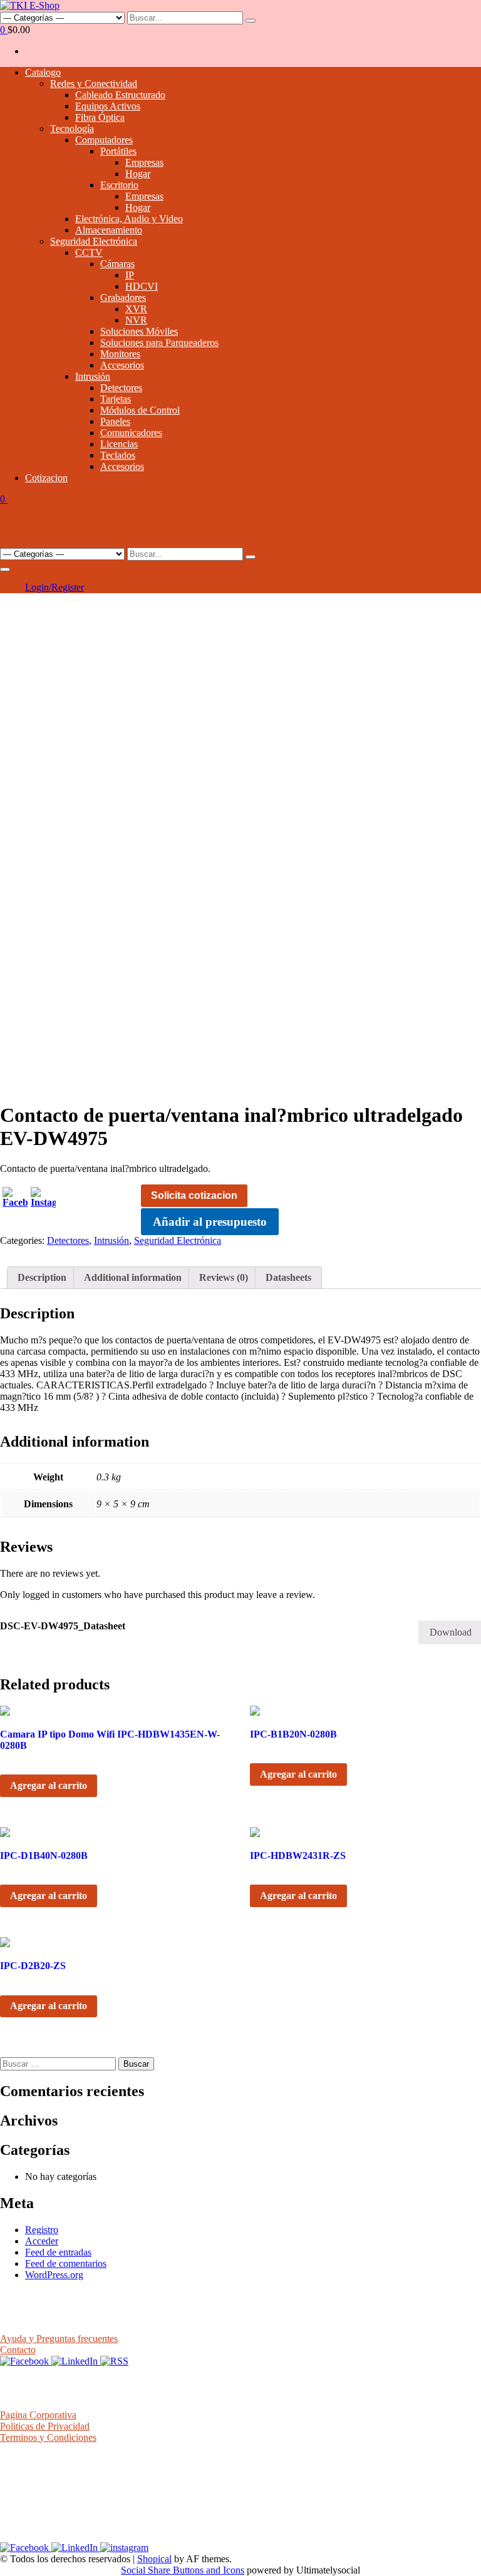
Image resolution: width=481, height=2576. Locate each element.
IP (130, 275)
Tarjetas (116, 399)
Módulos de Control (140, 410)
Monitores (120, 354)
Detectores (121, 388)
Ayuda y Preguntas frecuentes (59, 2339)
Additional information (133, 1277)
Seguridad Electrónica (94, 241)
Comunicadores (131, 433)
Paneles (115, 421)
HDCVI (142, 286)
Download (451, 1632)
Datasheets (288, 1277)
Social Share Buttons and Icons (183, 2570)
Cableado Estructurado (120, 95)
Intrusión (93, 376)
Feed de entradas (58, 2252)
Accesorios (122, 365)
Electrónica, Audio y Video (129, 219)
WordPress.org (54, 2275)
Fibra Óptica (100, 117)
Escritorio (119, 185)
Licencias (119, 444)
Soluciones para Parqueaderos (159, 343)
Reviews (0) (224, 1277)
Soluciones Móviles (139, 331)
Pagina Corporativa (38, 2415)
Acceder (42, 2241)
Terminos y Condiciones (48, 2437)
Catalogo (43, 72)
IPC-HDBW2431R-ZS (298, 1856)
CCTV (89, 252)
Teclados (118, 455)
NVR (136, 320)
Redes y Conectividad (94, 84)
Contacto (18, 2350)
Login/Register (54, 587)
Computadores (104, 140)
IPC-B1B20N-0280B (293, 1734)
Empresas (144, 162)
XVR (136, 309)
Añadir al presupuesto (210, 1222)
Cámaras (117, 264)
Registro (42, 2230)
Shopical (154, 2559)
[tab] (42, 1278)
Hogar (138, 174)
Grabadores (123, 298)
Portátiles (118, 151)
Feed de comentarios (66, 2263)
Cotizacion (46, 478)
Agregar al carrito (49, 1785)
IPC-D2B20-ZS (33, 1966)
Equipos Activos (108, 106)
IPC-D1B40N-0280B (44, 1856)
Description (42, 1277)
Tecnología (72, 129)
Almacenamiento (109, 230)
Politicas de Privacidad (45, 2426)
